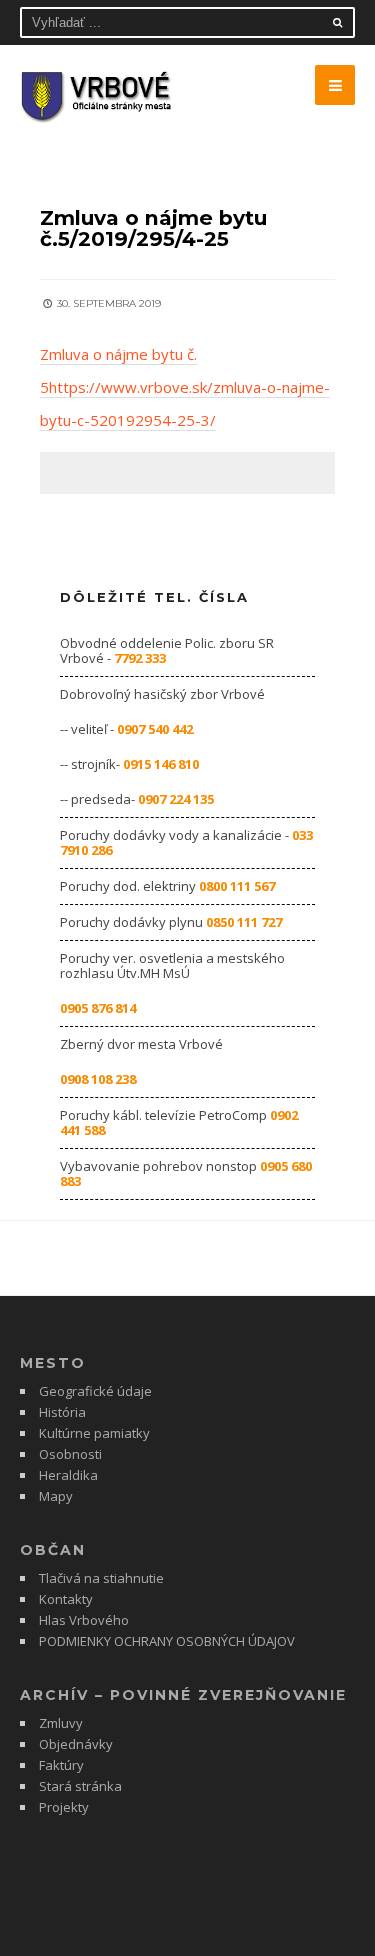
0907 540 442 (155, 729)
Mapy (56, 1496)
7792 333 (140, 658)
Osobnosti (70, 1454)
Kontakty (66, 1599)
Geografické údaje (95, 1391)
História (62, 1412)
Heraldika (68, 1475)
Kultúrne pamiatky (94, 1433)
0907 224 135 (176, 799)
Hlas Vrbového (84, 1620)
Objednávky (76, 1744)
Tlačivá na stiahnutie (101, 1578)
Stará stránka (80, 1786)
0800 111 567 (237, 886)
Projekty (64, 1807)
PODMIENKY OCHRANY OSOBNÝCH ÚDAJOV (167, 1641)
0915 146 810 (161, 764)
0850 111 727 (244, 922)
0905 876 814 (98, 1008)
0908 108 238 (98, 1079)
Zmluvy (61, 1723)
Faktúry (61, 1765)
